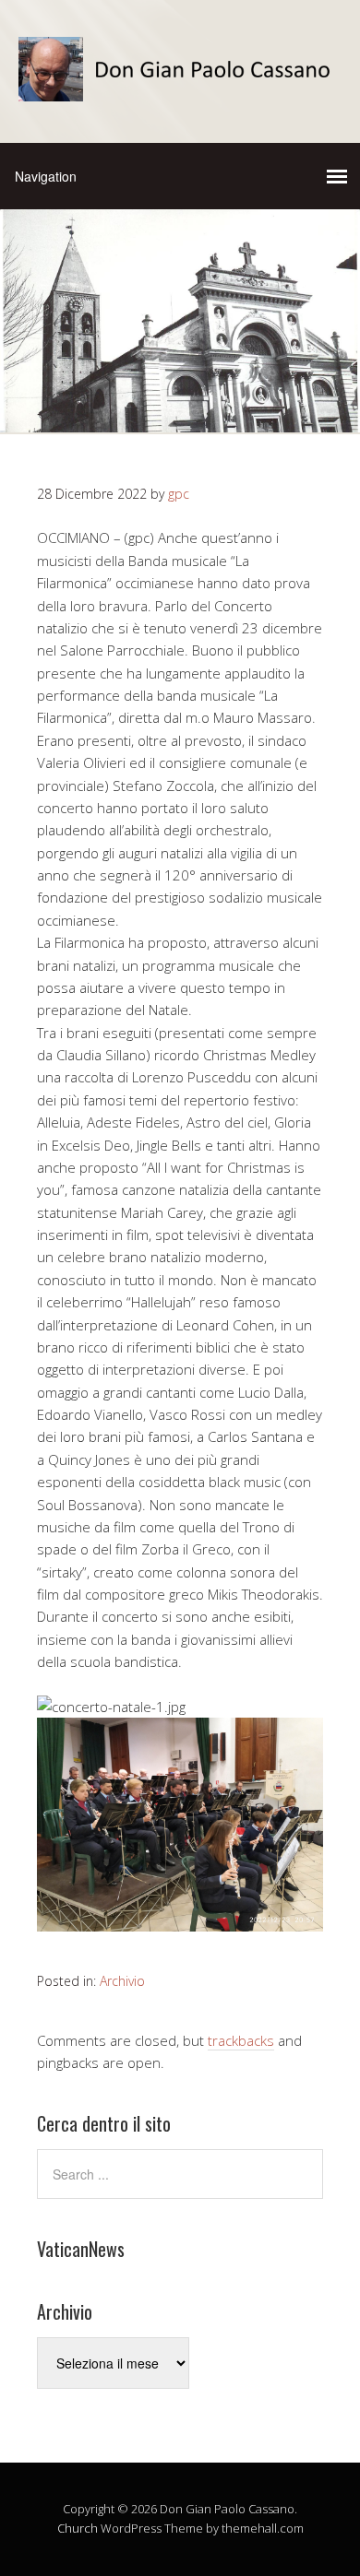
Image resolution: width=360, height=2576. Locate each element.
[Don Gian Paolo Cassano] (180, 85)
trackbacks (241, 2040)
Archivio (122, 1981)
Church (78, 2528)
